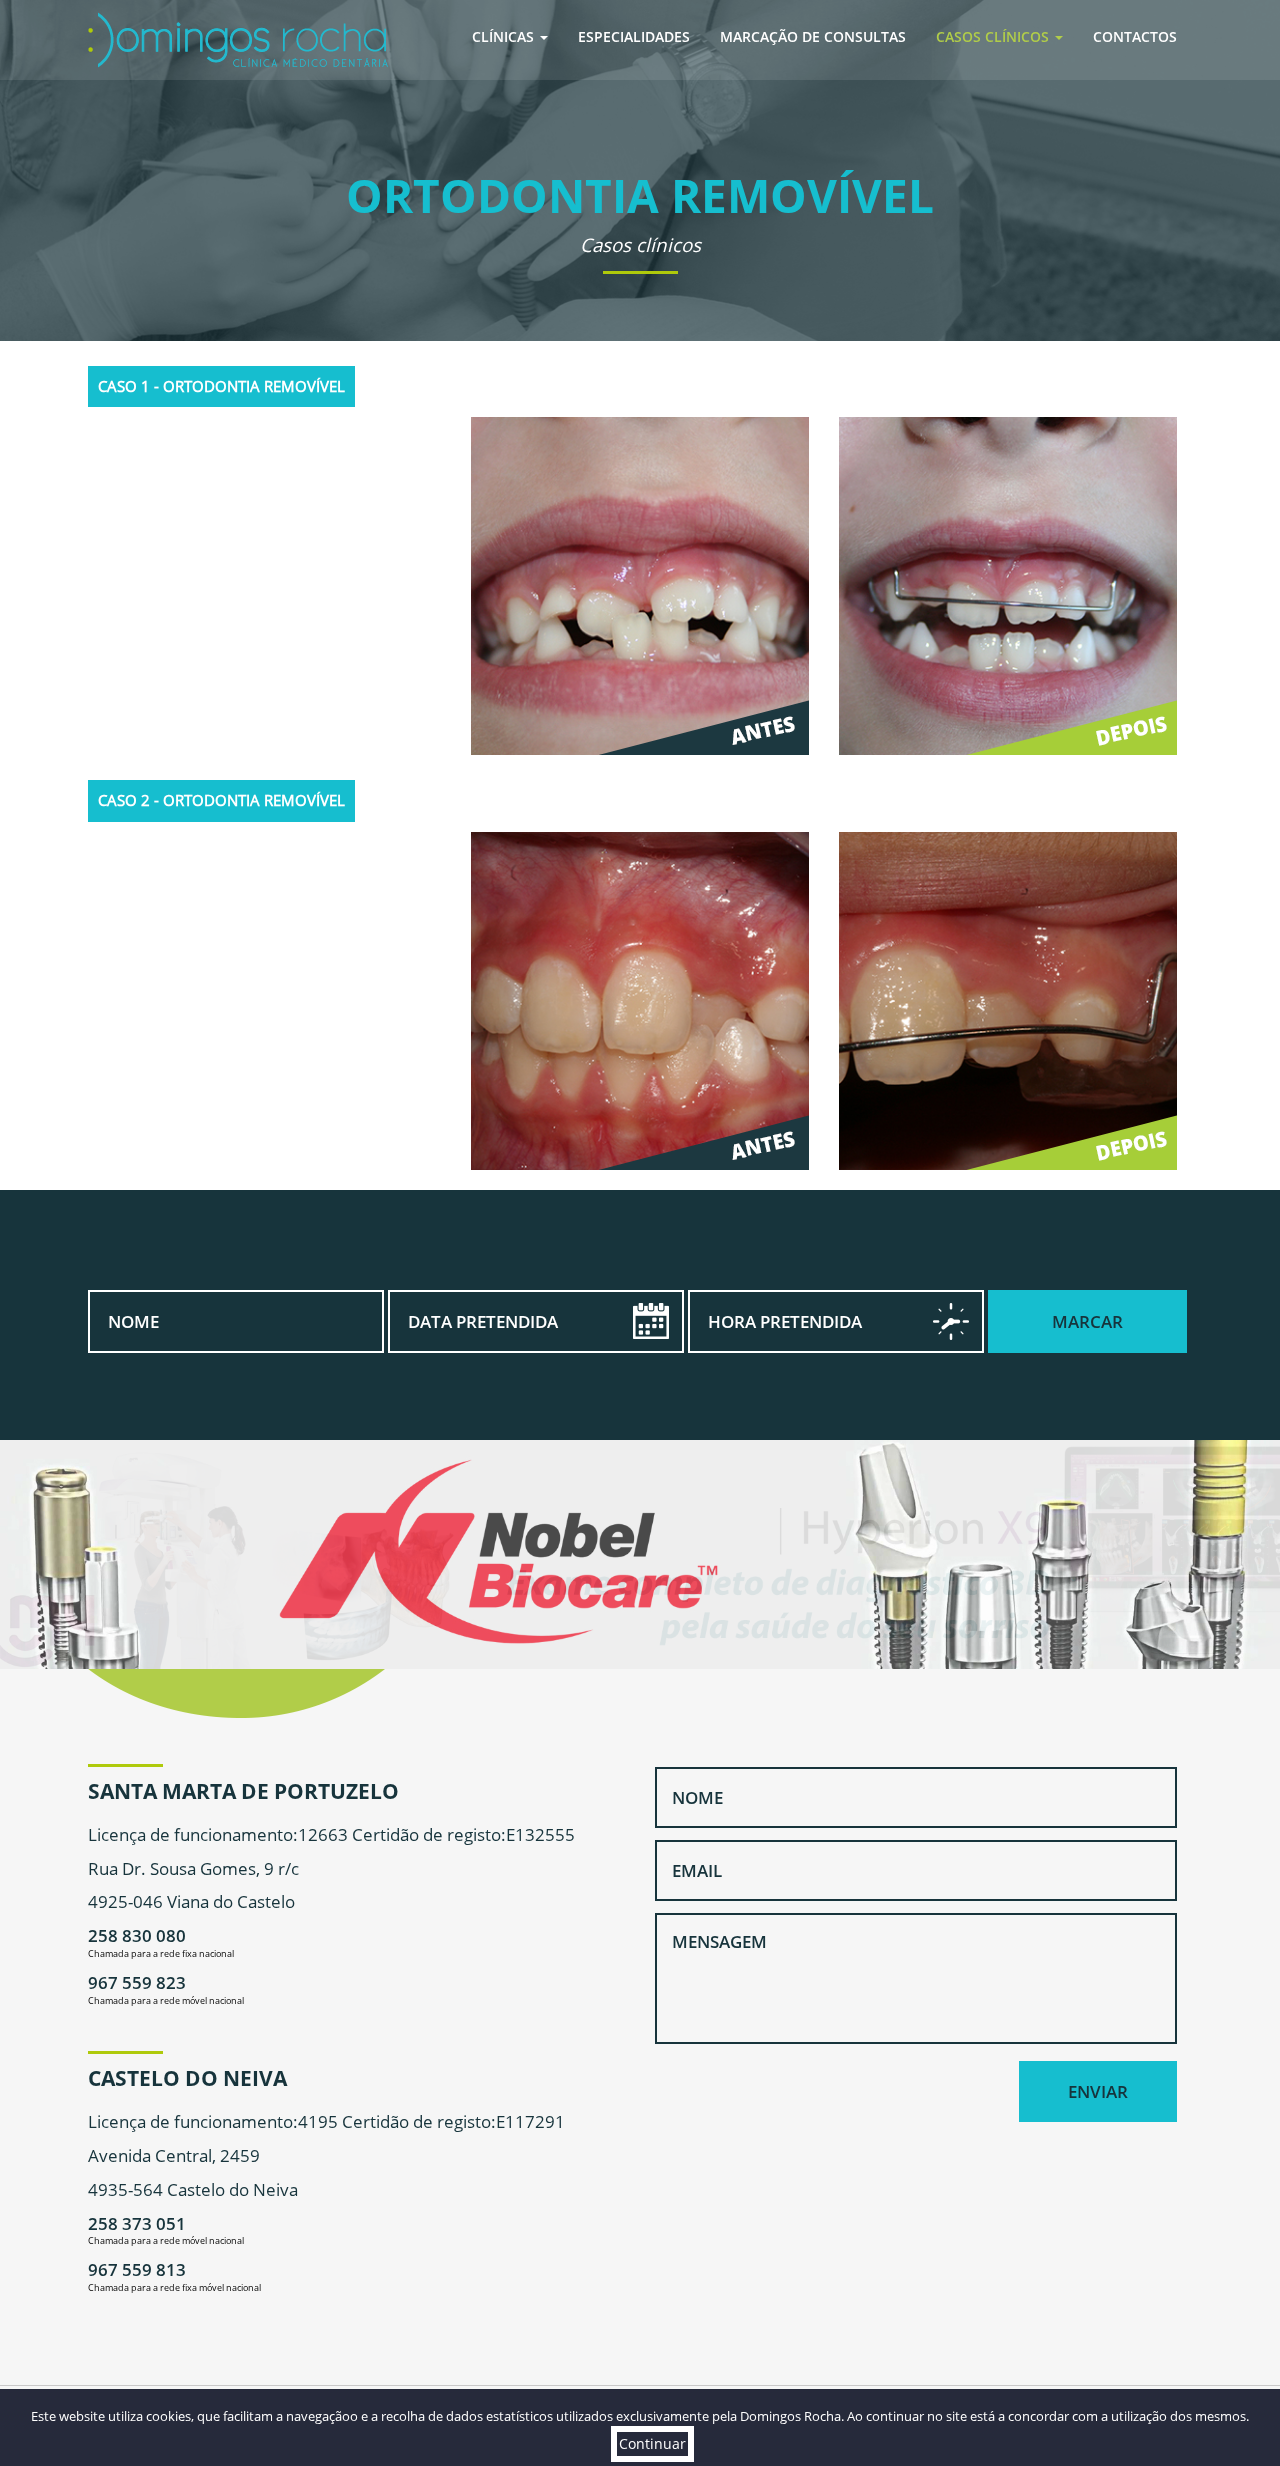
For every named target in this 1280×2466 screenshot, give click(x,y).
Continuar (652, 2443)
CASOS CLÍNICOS (994, 37)
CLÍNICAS (505, 37)
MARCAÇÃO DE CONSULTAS (813, 37)
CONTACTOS (1135, 37)
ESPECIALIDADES (634, 37)
